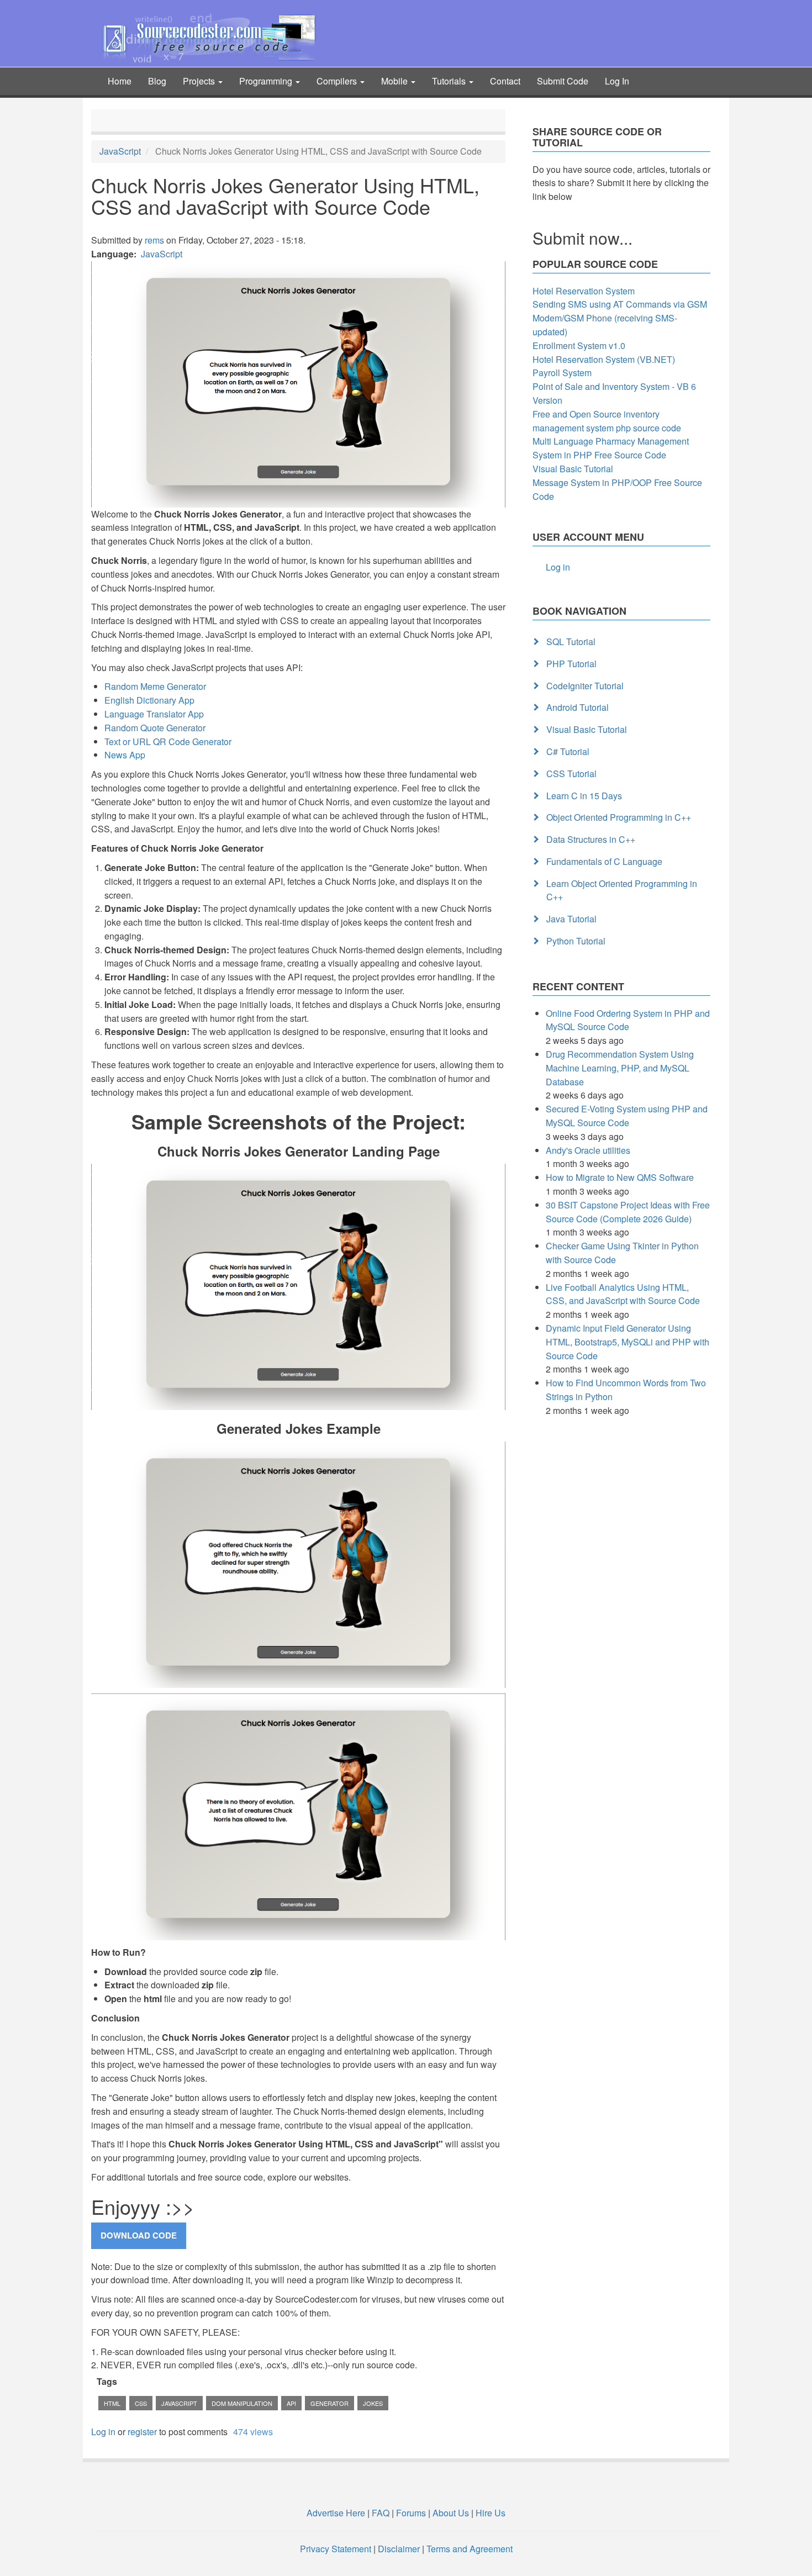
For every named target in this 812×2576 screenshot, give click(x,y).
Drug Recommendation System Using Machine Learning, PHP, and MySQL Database (620, 1068)
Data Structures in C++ (591, 839)
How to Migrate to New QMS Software (620, 1177)
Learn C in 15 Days (584, 796)
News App (125, 755)
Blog (157, 81)
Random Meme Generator (155, 686)
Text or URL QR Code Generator (168, 741)
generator (329, 2403)
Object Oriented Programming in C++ (619, 817)
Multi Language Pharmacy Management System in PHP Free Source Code (611, 448)
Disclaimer (399, 2549)
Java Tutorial (571, 919)
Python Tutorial (576, 941)
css (141, 2403)
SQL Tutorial (571, 642)
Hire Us (489, 2513)
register (142, 2432)
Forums (411, 2513)
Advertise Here (336, 2513)
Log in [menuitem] (558, 567)
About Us (451, 2513)
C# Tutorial (568, 751)
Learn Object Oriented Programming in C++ (622, 890)
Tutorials (450, 81)
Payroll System (562, 373)
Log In (617, 81)
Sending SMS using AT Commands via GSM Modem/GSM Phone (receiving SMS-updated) (620, 318)
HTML (112, 2403)
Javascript (179, 2403)
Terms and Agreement (470, 2549)
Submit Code (563, 81)
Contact (505, 81)
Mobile (396, 81)
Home (120, 81)
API (291, 2403)
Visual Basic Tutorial (573, 469)
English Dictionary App (149, 700)
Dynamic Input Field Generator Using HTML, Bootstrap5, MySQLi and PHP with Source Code (628, 1342)
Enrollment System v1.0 (579, 345)
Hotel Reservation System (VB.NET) (604, 359)
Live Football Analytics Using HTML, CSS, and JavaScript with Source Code (623, 1294)
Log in (103, 2432)
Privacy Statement (336, 2549)
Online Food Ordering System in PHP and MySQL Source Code (628, 1020)
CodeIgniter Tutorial (585, 686)
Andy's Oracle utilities (588, 1150)
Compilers (338, 81)
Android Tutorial (578, 707)
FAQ (381, 2513)
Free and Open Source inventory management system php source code (607, 421)
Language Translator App (154, 714)
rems (154, 240)
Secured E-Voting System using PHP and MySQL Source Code (627, 1116)
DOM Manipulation (242, 2403)
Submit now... (582, 238)
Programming (267, 81)
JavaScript (120, 151)
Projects (200, 81)
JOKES (373, 2403)
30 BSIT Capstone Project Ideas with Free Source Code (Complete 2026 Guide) (628, 1212)
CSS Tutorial (571, 774)
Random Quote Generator (155, 728)
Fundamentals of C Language (604, 861)
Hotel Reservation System (584, 291)
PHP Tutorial (571, 664)
